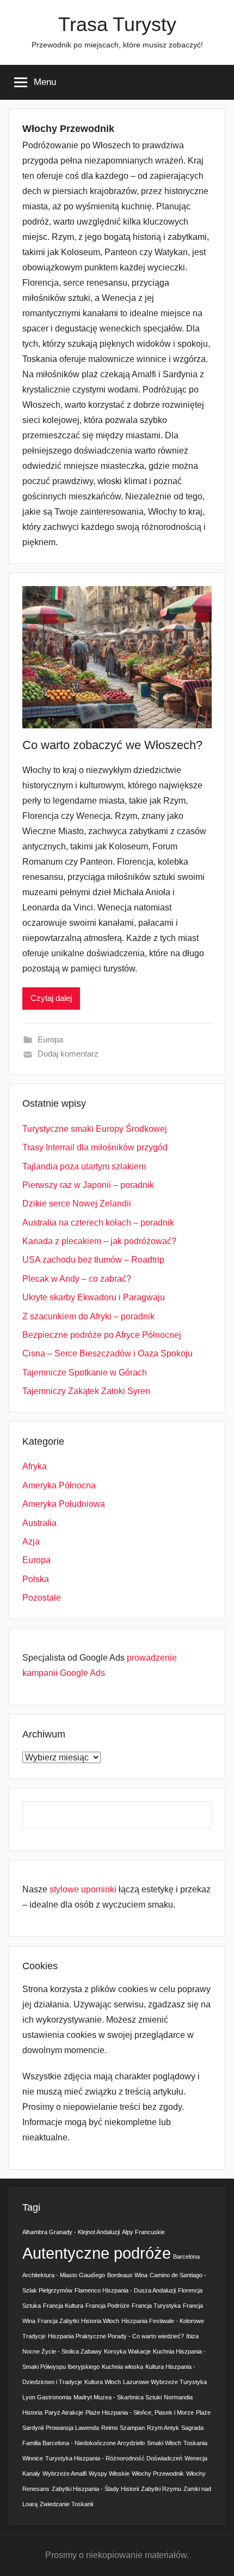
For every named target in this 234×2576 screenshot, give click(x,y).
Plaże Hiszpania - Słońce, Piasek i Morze (140, 2412)
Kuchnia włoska (122, 2367)
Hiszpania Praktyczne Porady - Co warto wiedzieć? (116, 2336)
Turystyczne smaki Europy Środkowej (95, 1129)
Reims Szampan (123, 2428)
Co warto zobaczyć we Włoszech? (112, 745)
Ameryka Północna (59, 1485)
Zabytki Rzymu (161, 2489)
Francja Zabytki (58, 2321)
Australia (39, 1523)
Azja (31, 1542)
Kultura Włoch (103, 2382)
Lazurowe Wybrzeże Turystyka (165, 2382)
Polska (36, 1579)
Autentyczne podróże (97, 2253)
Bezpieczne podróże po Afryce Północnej (102, 1335)
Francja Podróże (107, 2306)
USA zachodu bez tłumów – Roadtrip (93, 1260)
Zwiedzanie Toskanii (66, 2504)
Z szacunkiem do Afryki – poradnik (88, 1316)
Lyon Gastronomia (47, 2397)
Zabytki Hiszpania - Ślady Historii (95, 2489)
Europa (50, 1039)
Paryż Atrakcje (64, 2412)
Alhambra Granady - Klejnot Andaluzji (71, 2232)
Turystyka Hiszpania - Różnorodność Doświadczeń (114, 2458)
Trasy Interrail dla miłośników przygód (95, 1147)
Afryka (35, 1466)
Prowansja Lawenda (72, 2428)
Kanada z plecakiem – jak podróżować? (99, 1241)
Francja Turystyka (156, 2306)
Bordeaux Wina (127, 2275)
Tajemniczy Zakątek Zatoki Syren (86, 1391)
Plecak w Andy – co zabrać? (77, 1279)
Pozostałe (42, 1598)
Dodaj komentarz (68, 1054)
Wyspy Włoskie (109, 2474)
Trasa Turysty (117, 24)
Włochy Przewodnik (158, 2474)
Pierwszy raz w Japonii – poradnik (88, 1185)
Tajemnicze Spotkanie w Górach (85, 1373)
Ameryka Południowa (64, 1504)
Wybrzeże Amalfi (64, 2474)
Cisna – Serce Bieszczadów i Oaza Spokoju (107, 1353)
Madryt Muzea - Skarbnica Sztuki (118, 2397)
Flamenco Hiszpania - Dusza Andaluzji (125, 2290)
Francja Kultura (63, 2306)
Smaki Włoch (164, 2443)
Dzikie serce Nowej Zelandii (77, 1203)
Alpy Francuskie (143, 2232)
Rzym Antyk (163, 2428)
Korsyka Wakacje (127, 2351)
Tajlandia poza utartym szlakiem (84, 1166)
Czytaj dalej (51, 998)
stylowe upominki (83, 1889)
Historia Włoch (100, 2321)
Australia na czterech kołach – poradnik (98, 1223)
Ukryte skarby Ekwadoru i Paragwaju (94, 1297)
